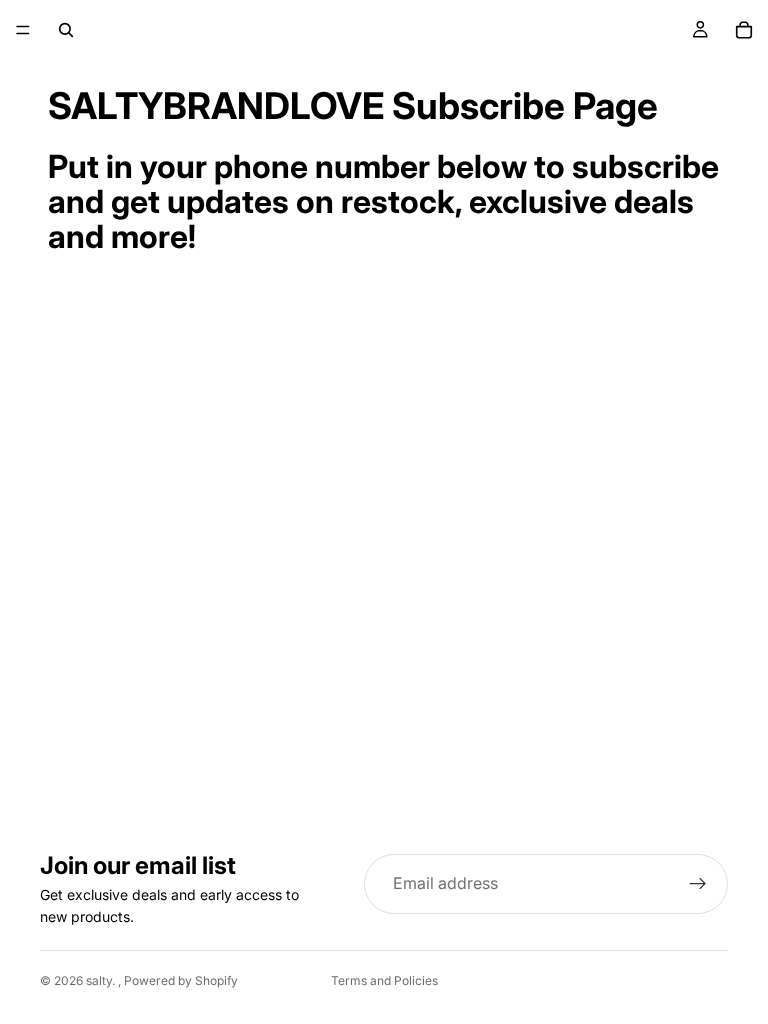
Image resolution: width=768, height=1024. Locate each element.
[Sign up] (698, 884)
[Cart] (744, 30)
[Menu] (23, 30)
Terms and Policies (384, 980)
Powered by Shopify (181, 980)
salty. (102, 980)
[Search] (66, 30)
